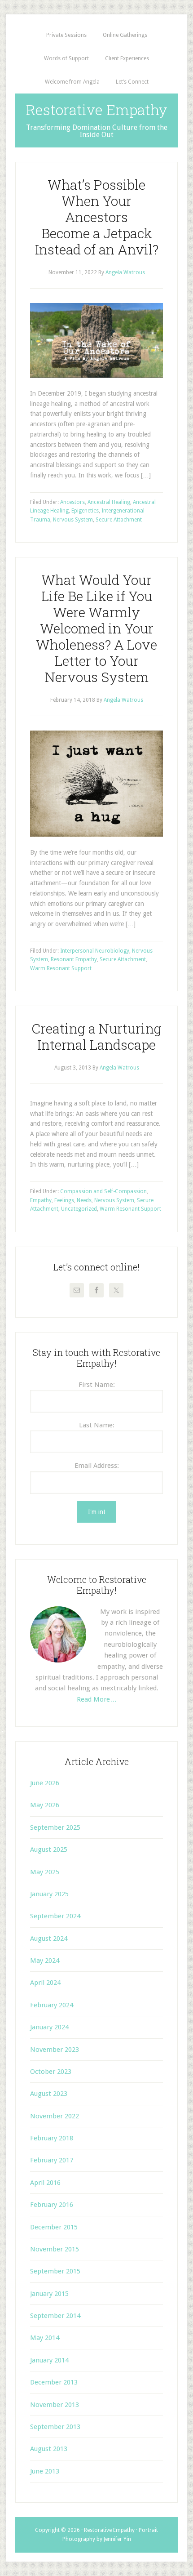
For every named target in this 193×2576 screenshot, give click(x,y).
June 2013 (45, 2471)
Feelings (64, 1200)
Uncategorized (79, 1209)
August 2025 (49, 1850)
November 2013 (55, 2405)
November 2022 (55, 2116)
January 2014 (49, 2360)
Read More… (97, 1699)
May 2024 (45, 1961)
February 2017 (52, 2160)
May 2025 (45, 1872)
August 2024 (49, 1939)
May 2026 (45, 1805)
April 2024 (45, 1983)
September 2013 (55, 2427)
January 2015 (49, 2294)
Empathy (41, 1200)
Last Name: (97, 1425)
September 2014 (55, 2316)
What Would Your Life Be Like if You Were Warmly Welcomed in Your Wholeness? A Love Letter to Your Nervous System (96, 628)
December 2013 (54, 2382)
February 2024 (52, 2005)
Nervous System (73, 520)
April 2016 (45, 2183)
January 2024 (49, 2027)
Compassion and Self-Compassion (103, 1191)
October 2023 (51, 2072)
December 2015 (54, 2227)
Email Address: (97, 1466)
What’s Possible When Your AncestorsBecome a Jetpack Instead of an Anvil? (97, 217)
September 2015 (55, 2271)
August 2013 (49, 2449)
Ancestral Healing (109, 502)
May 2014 (45, 2338)
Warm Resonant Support (61, 968)
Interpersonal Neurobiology (95, 951)
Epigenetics (85, 511)
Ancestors (72, 502)
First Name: (97, 1385)
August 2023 (49, 2094)
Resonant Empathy (74, 959)
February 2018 (52, 2138)
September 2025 (55, 1827)
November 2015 (55, 2249)
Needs (84, 1200)
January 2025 (49, 1894)
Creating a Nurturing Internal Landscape (96, 1036)
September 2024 (55, 1916)
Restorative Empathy (97, 109)
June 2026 (45, 1783)
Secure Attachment (119, 520)
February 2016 (52, 2205)
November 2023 (55, 2050)
